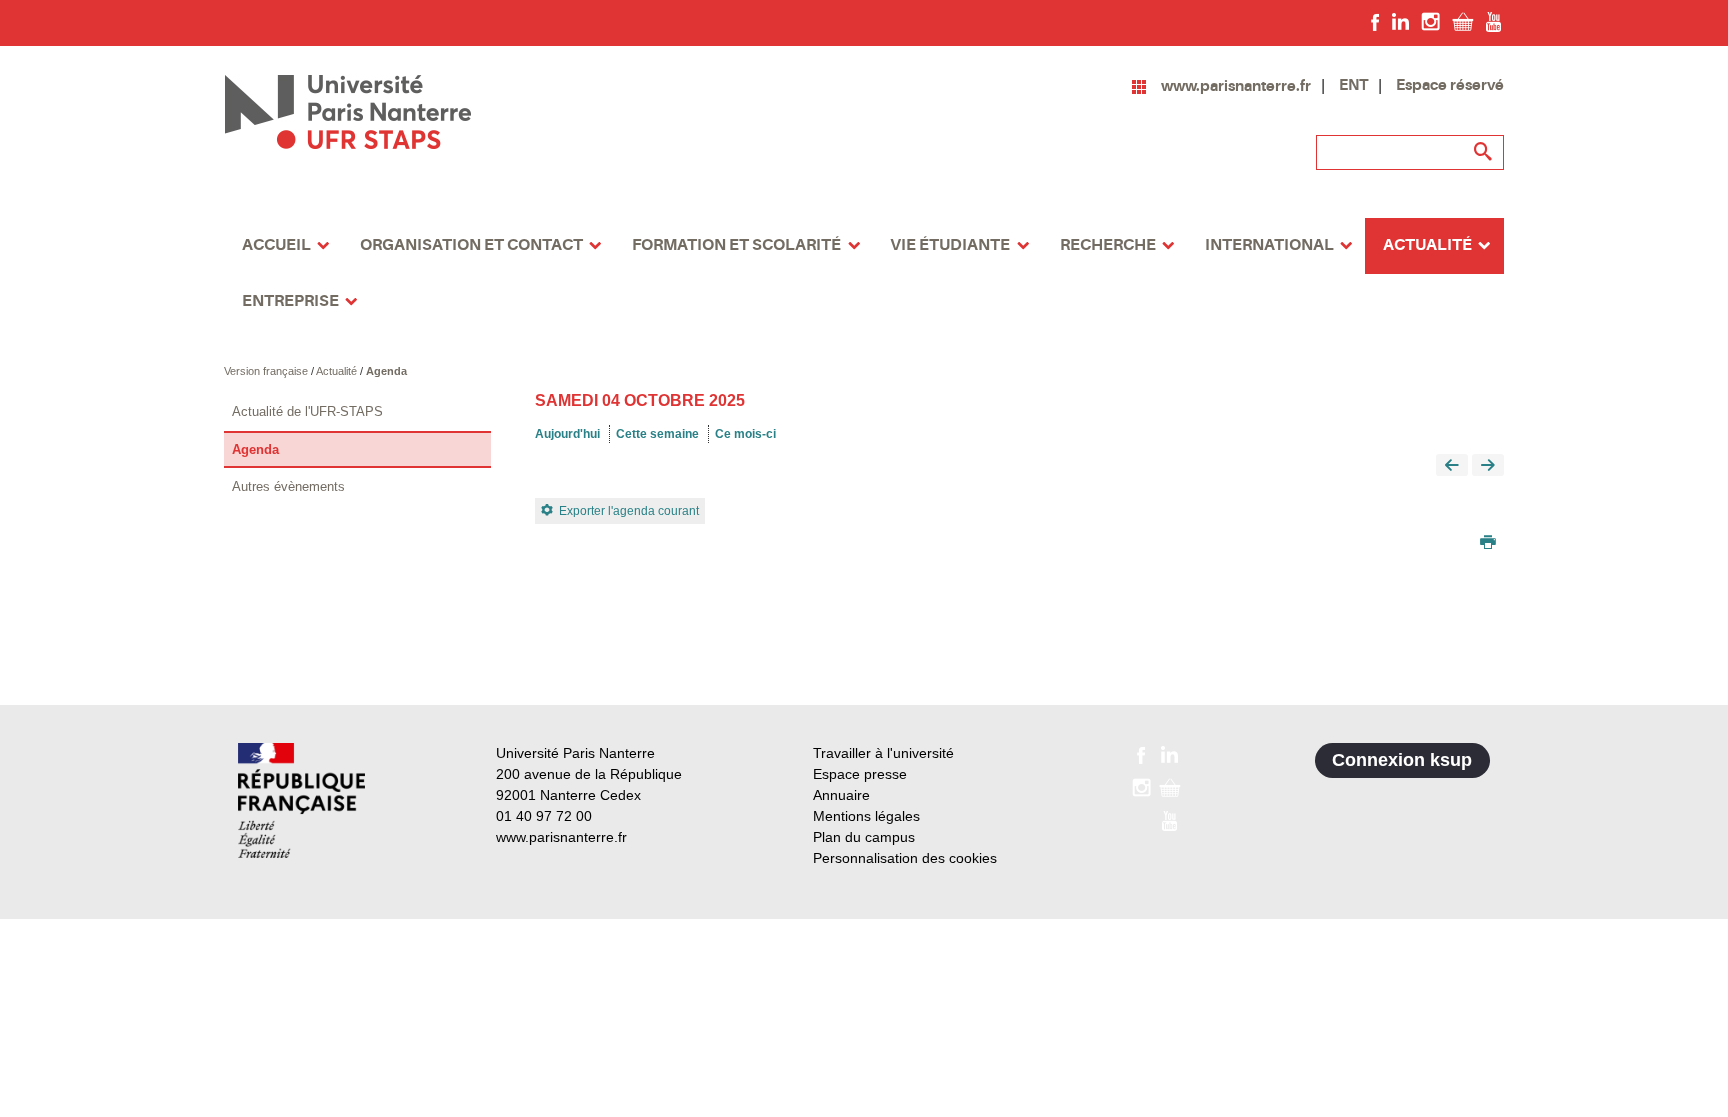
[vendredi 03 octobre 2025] (1452, 466)
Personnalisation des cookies (905, 858)
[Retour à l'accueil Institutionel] (301, 800)
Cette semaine (657, 434)
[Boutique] (1463, 21)
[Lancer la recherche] (1484, 152)
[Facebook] (1375, 21)
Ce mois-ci (745, 434)
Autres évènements (288, 486)
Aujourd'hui (567, 434)
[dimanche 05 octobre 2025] (1488, 466)
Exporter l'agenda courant (629, 511)
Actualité (338, 371)
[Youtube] (1493, 21)
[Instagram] (1430, 21)
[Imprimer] (1488, 544)
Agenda (386, 371)
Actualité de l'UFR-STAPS (307, 411)
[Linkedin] (1400, 21)
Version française (267, 371)
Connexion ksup (1402, 760)
